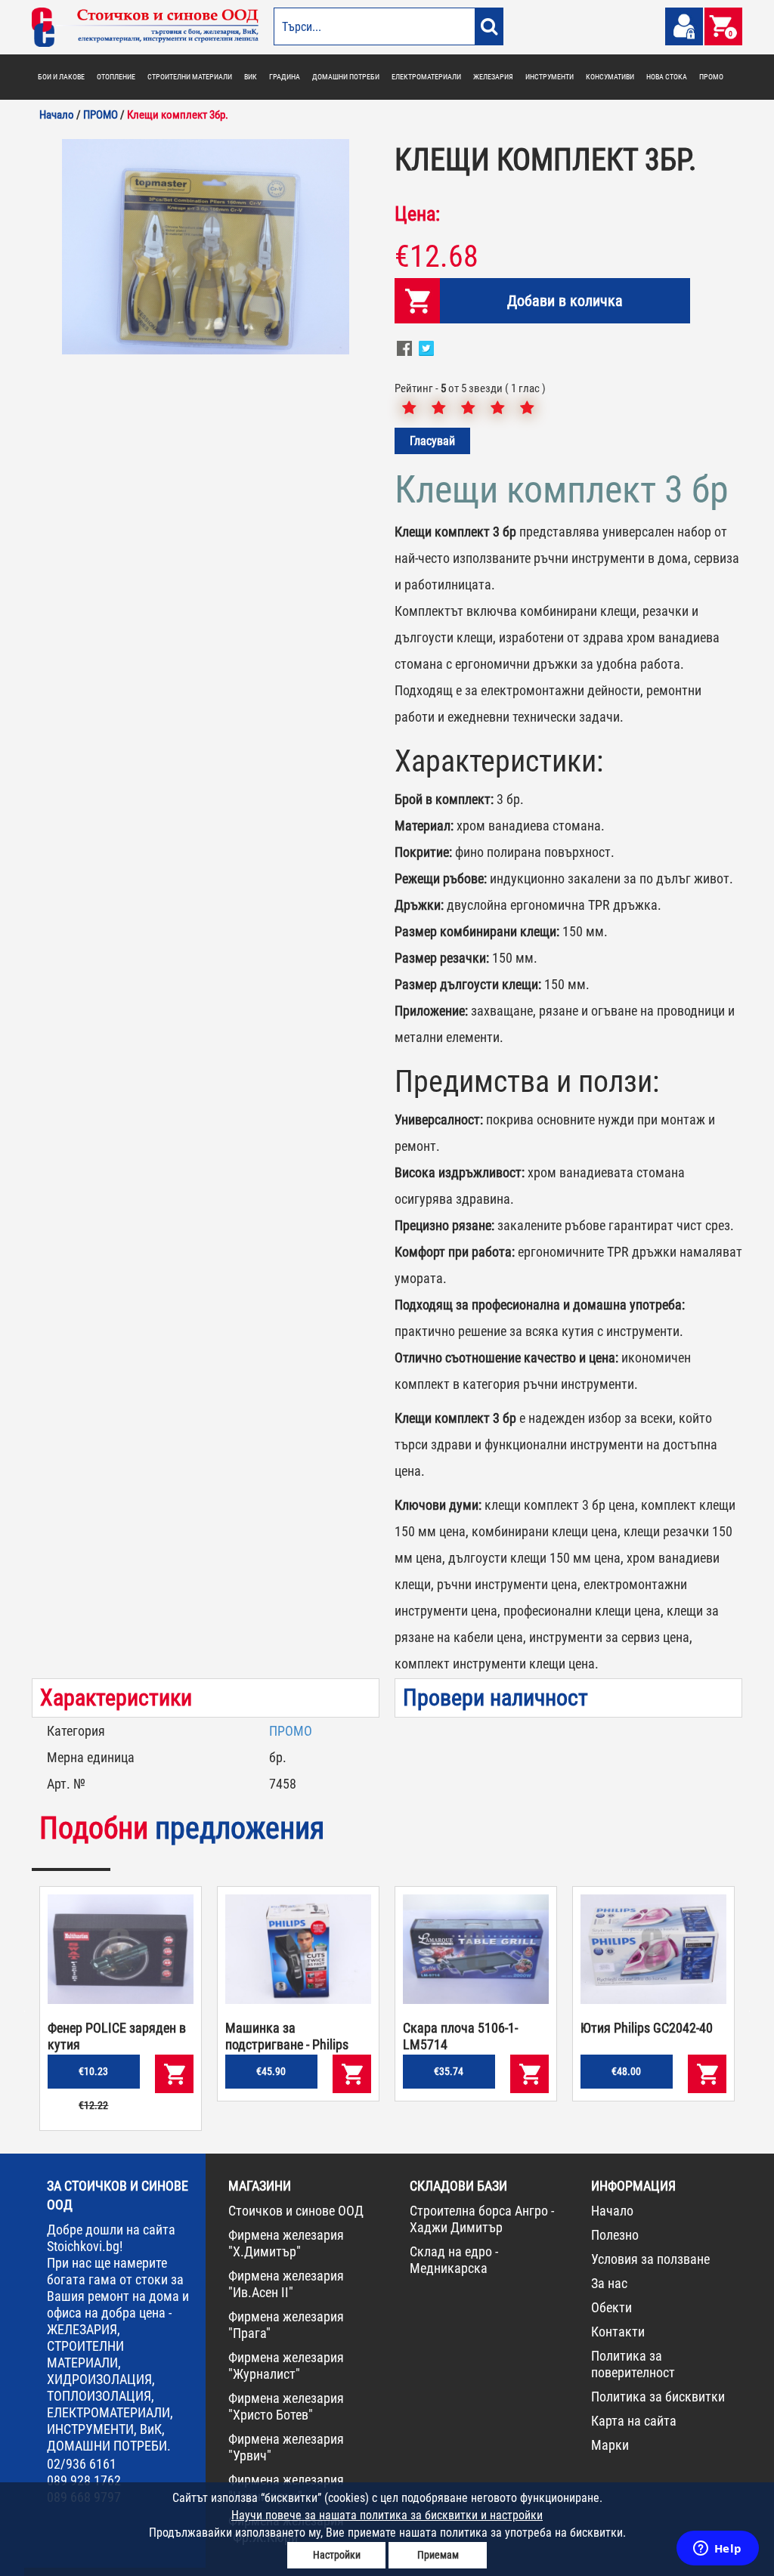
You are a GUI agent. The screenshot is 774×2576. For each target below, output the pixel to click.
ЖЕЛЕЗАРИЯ (493, 77)
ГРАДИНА (285, 77)
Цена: (417, 214)
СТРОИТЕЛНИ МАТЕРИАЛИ (190, 77)
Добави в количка (565, 301)
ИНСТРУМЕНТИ (550, 77)
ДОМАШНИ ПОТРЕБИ (346, 77)
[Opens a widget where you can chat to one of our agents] (717, 2550)
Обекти (611, 2307)
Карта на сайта (634, 2421)
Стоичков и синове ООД (296, 2211)
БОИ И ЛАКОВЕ (61, 77)
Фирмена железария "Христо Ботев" (286, 2406)
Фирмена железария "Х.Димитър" (286, 2243)
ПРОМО (711, 77)
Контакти (618, 2332)
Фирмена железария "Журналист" (286, 2366)
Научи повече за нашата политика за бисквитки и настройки (387, 2515)
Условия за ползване (650, 2259)
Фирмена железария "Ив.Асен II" (286, 2284)
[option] (206, 247)
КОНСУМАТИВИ (610, 77)
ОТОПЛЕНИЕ (116, 77)
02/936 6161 (82, 2464)
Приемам (438, 2555)
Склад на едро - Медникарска (454, 2260)
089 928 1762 (84, 2480)
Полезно (615, 2235)
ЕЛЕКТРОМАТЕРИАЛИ (426, 77)
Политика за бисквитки (658, 2397)
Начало (612, 2211)
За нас (609, 2283)
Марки (610, 2445)
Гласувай (432, 441)
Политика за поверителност (633, 2364)
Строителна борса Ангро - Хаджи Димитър (482, 2219)
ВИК (251, 77)
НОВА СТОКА (667, 77)
